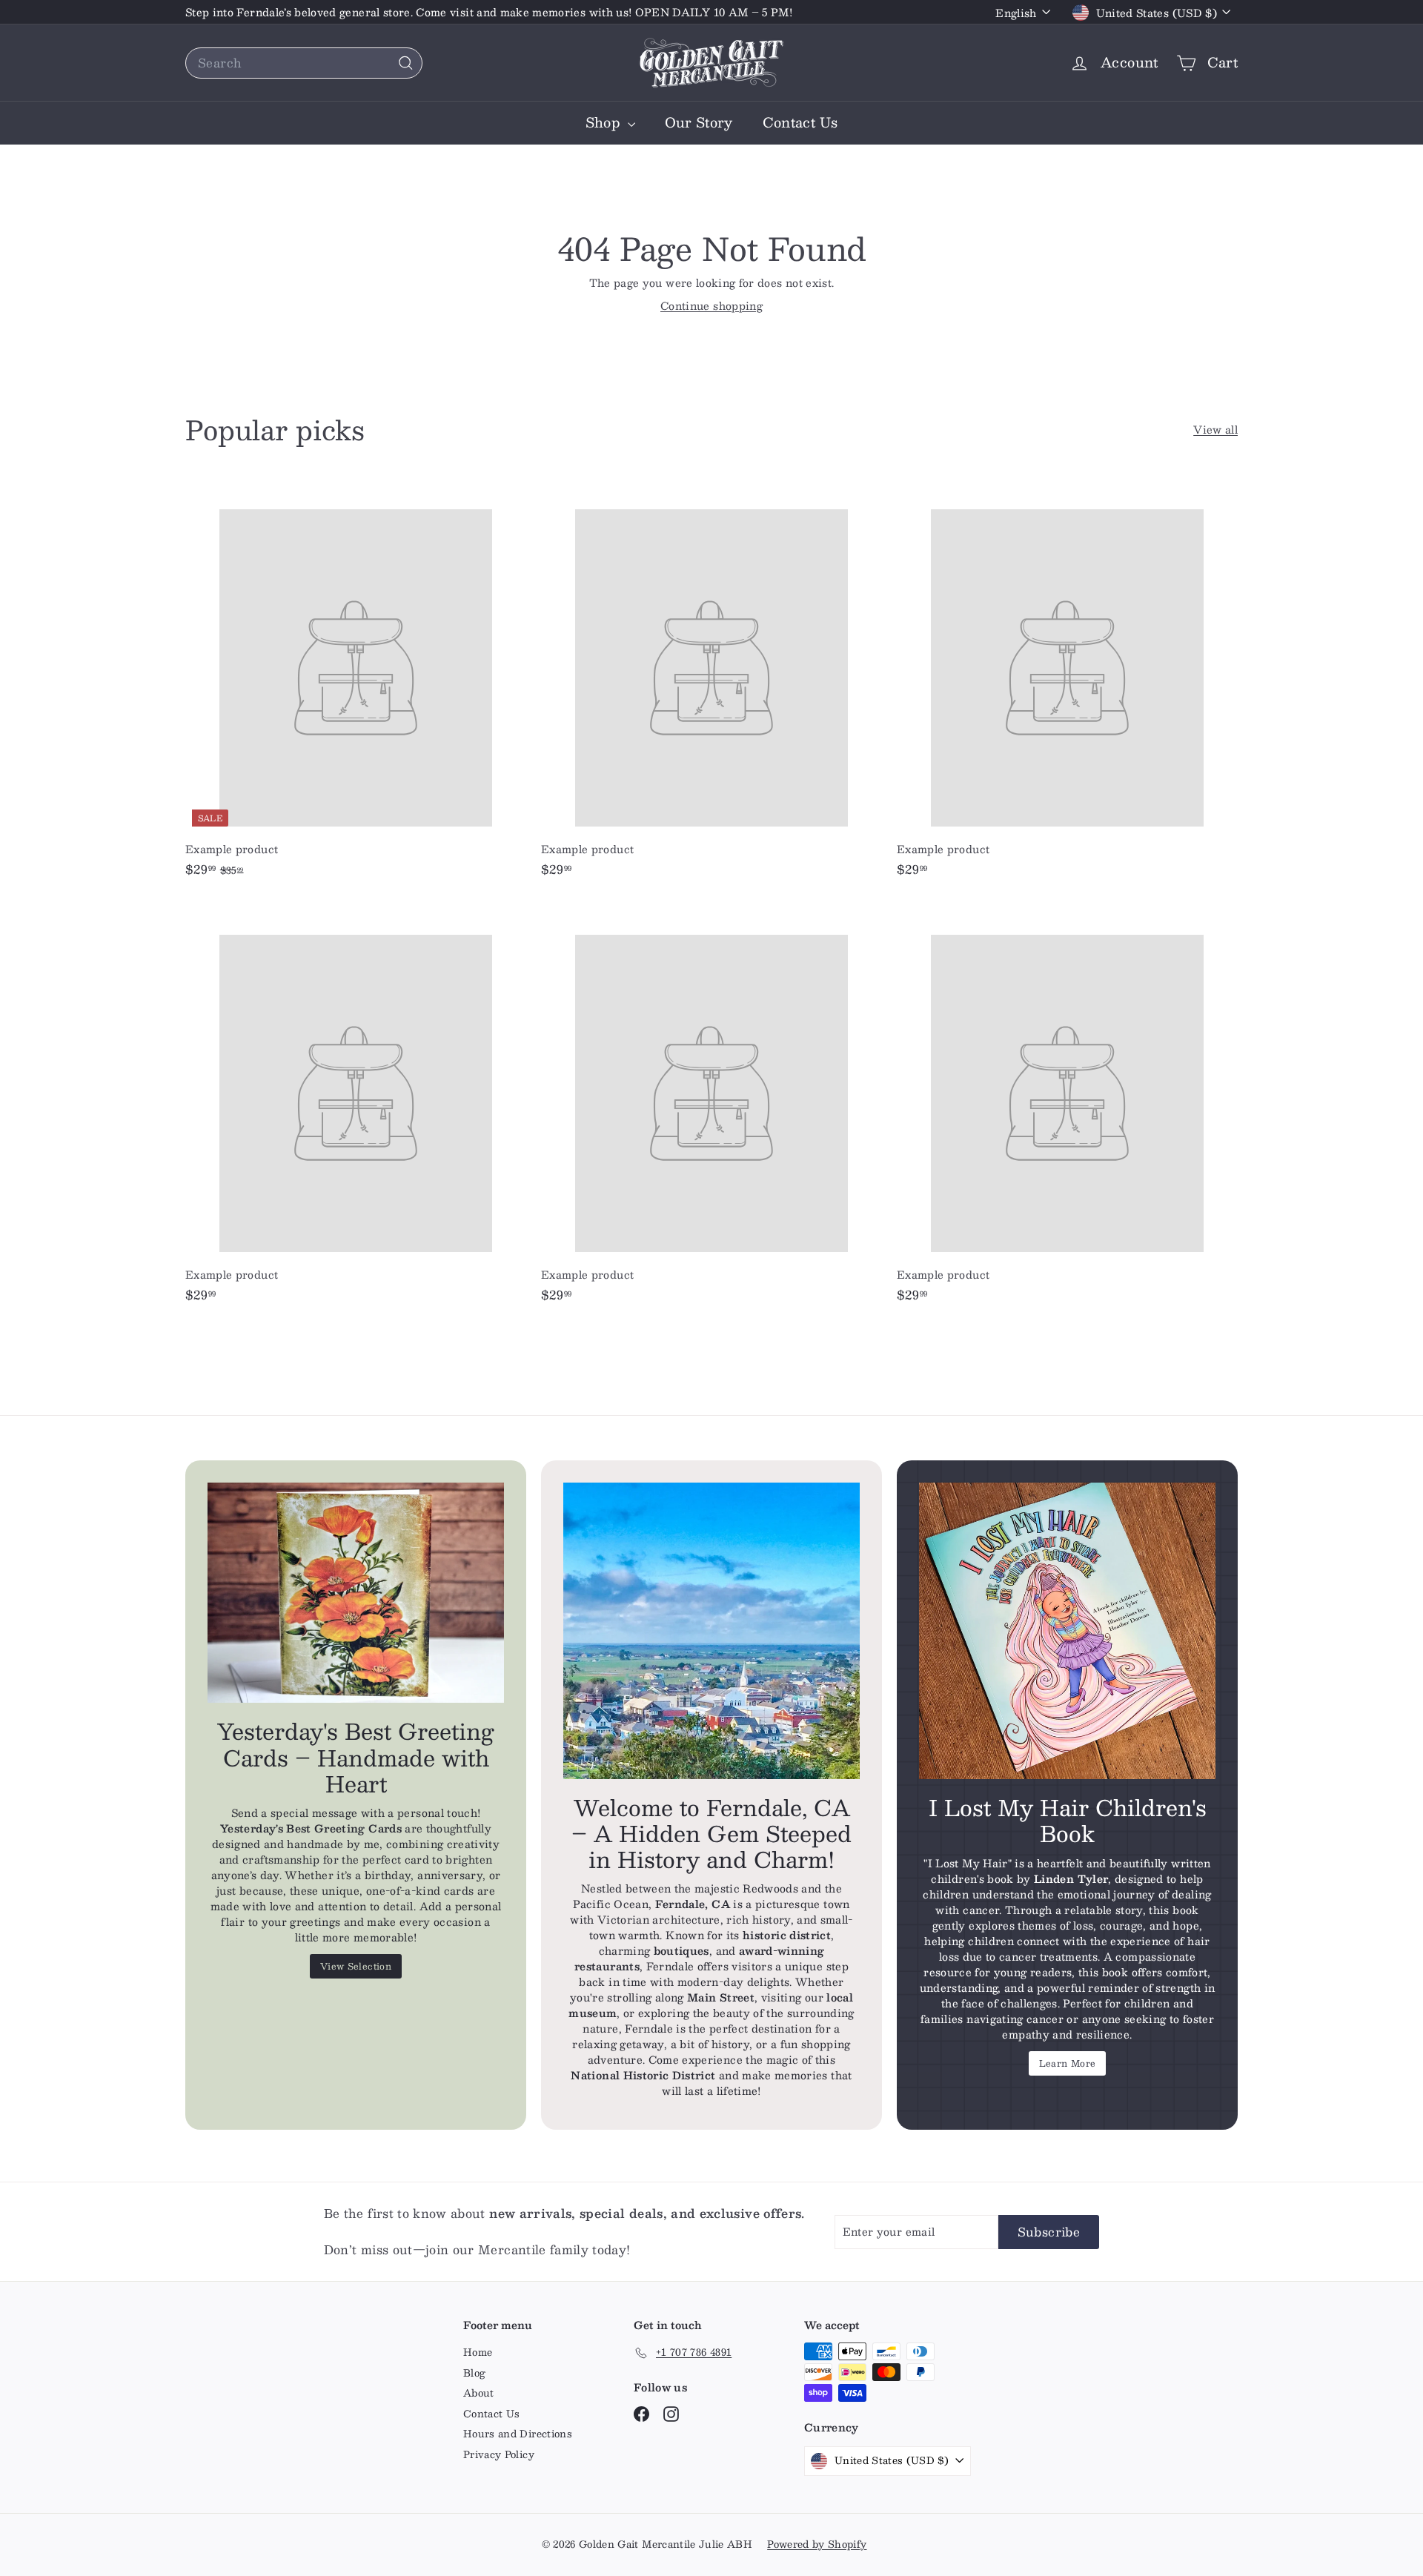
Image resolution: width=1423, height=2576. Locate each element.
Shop (605, 122)
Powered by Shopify (817, 2544)
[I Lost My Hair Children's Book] (1067, 1631)
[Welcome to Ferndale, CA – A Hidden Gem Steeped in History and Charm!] (711, 1631)
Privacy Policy (499, 2454)
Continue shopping (711, 305)
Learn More (1068, 2063)
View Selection (356, 1966)
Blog (474, 2373)
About (479, 2393)
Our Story (699, 122)
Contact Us (800, 122)
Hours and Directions (518, 2434)
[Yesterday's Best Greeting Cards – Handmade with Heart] (356, 1593)
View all (1215, 430)
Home (478, 2352)
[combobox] (304, 63)
